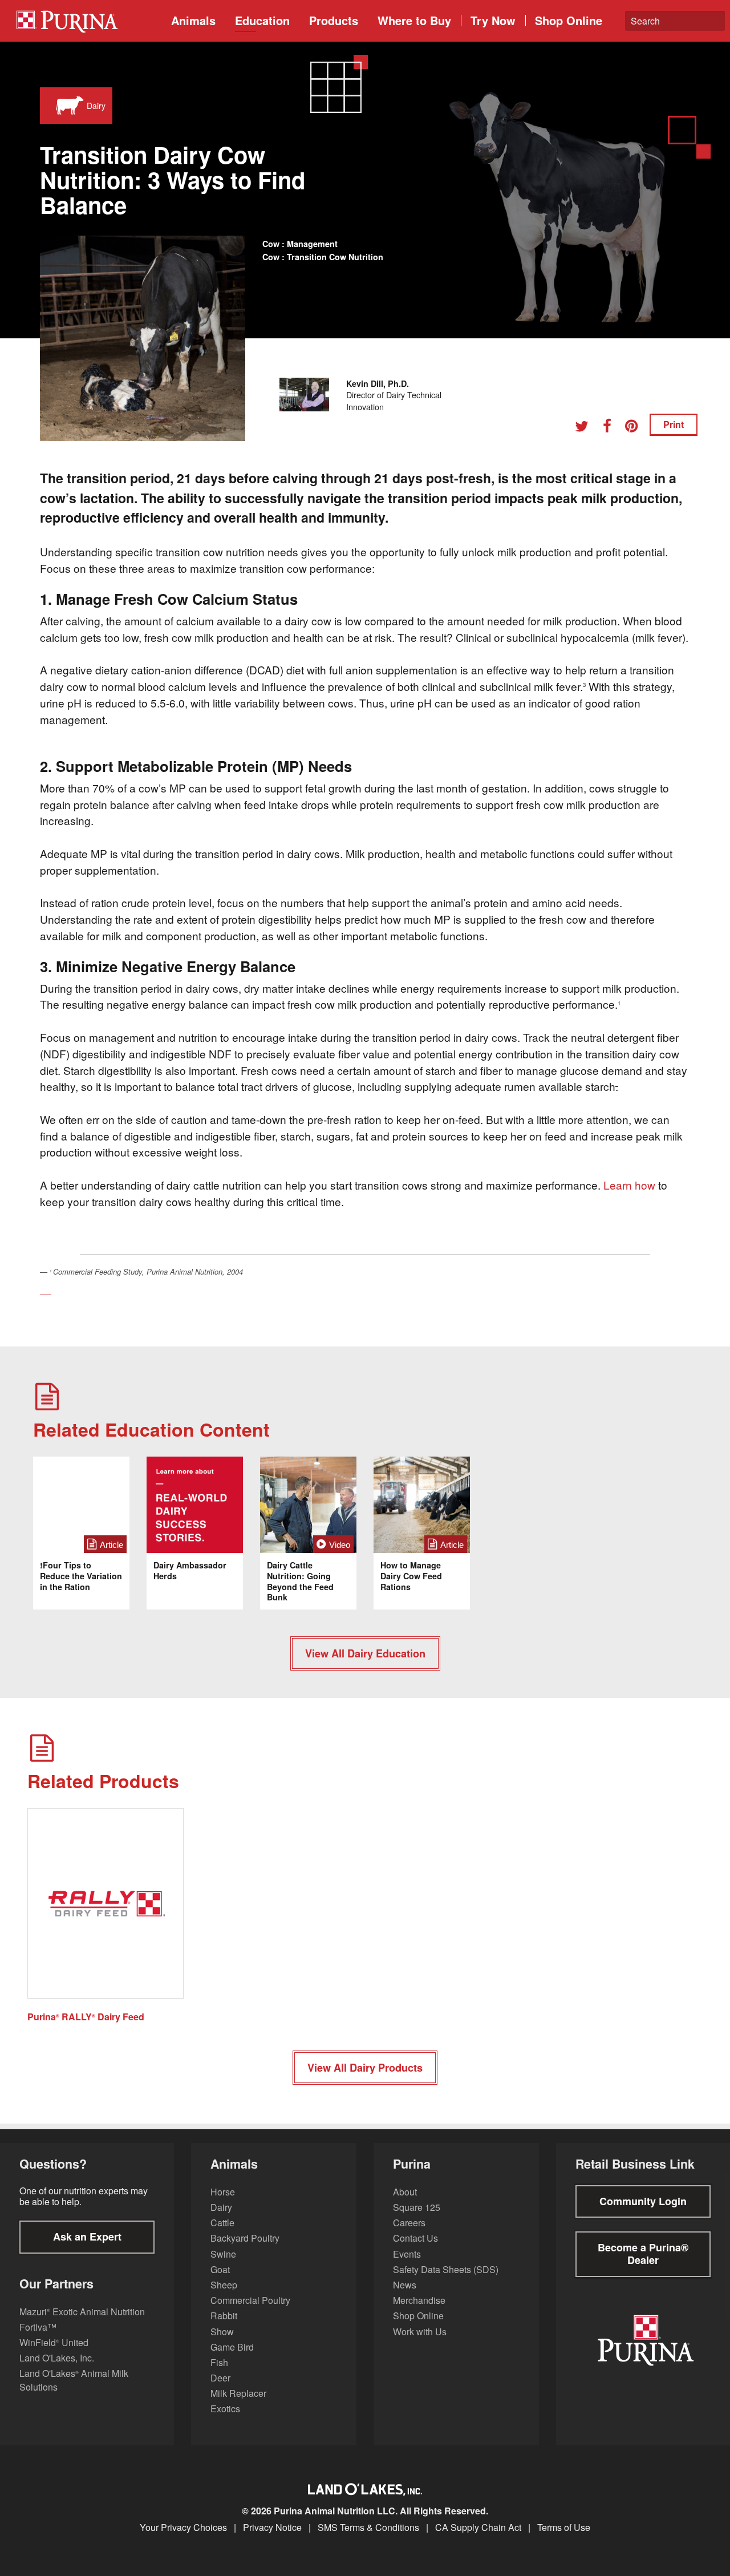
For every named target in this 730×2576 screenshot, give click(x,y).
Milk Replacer (238, 2393)
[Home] (88, 21)
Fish (219, 2362)
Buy (414, 20)
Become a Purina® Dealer (643, 2254)
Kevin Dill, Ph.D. (378, 383)
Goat (220, 2269)
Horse (223, 2192)
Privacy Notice (272, 2528)
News (405, 2285)
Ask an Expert (87, 2237)
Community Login (643, 2201)
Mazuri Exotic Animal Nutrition (82, 2312)
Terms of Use (564, 2528)
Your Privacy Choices (183, 2528)
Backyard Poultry (245, 2238)
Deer (220, 2378)
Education (262, 20)
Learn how (629, 1185)
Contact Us (415, 2238)
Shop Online (569, 20)
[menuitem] (85, 21)
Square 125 (417, 2207)
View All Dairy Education (365, 1653)
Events (407, 2254)
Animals (193, 20)
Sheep (224, 2285)
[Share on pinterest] (635, 428)
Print (674, 424)
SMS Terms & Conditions (368, 2528)
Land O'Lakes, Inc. (57, 2358)
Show (222, 2332)
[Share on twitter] (586, 428)
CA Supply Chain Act (478, 2528)
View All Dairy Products (365, 2068)
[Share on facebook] (611, 428)
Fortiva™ (38, 2327)
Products (334, 20)
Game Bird (232, 2347)
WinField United (54, 2342)
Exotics (225, 2409)
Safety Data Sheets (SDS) (446, 2269)
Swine (223, 2254)
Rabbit (224, 2316)
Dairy (221, 2207)
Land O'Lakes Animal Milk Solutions (74, 2380)
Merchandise (419, 2300)
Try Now (493, 20)
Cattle (222, 2223)
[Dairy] (67, 106)
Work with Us (420, 2332)
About (405, 2192)
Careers (409, 2223)
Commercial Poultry (250, 2300)
